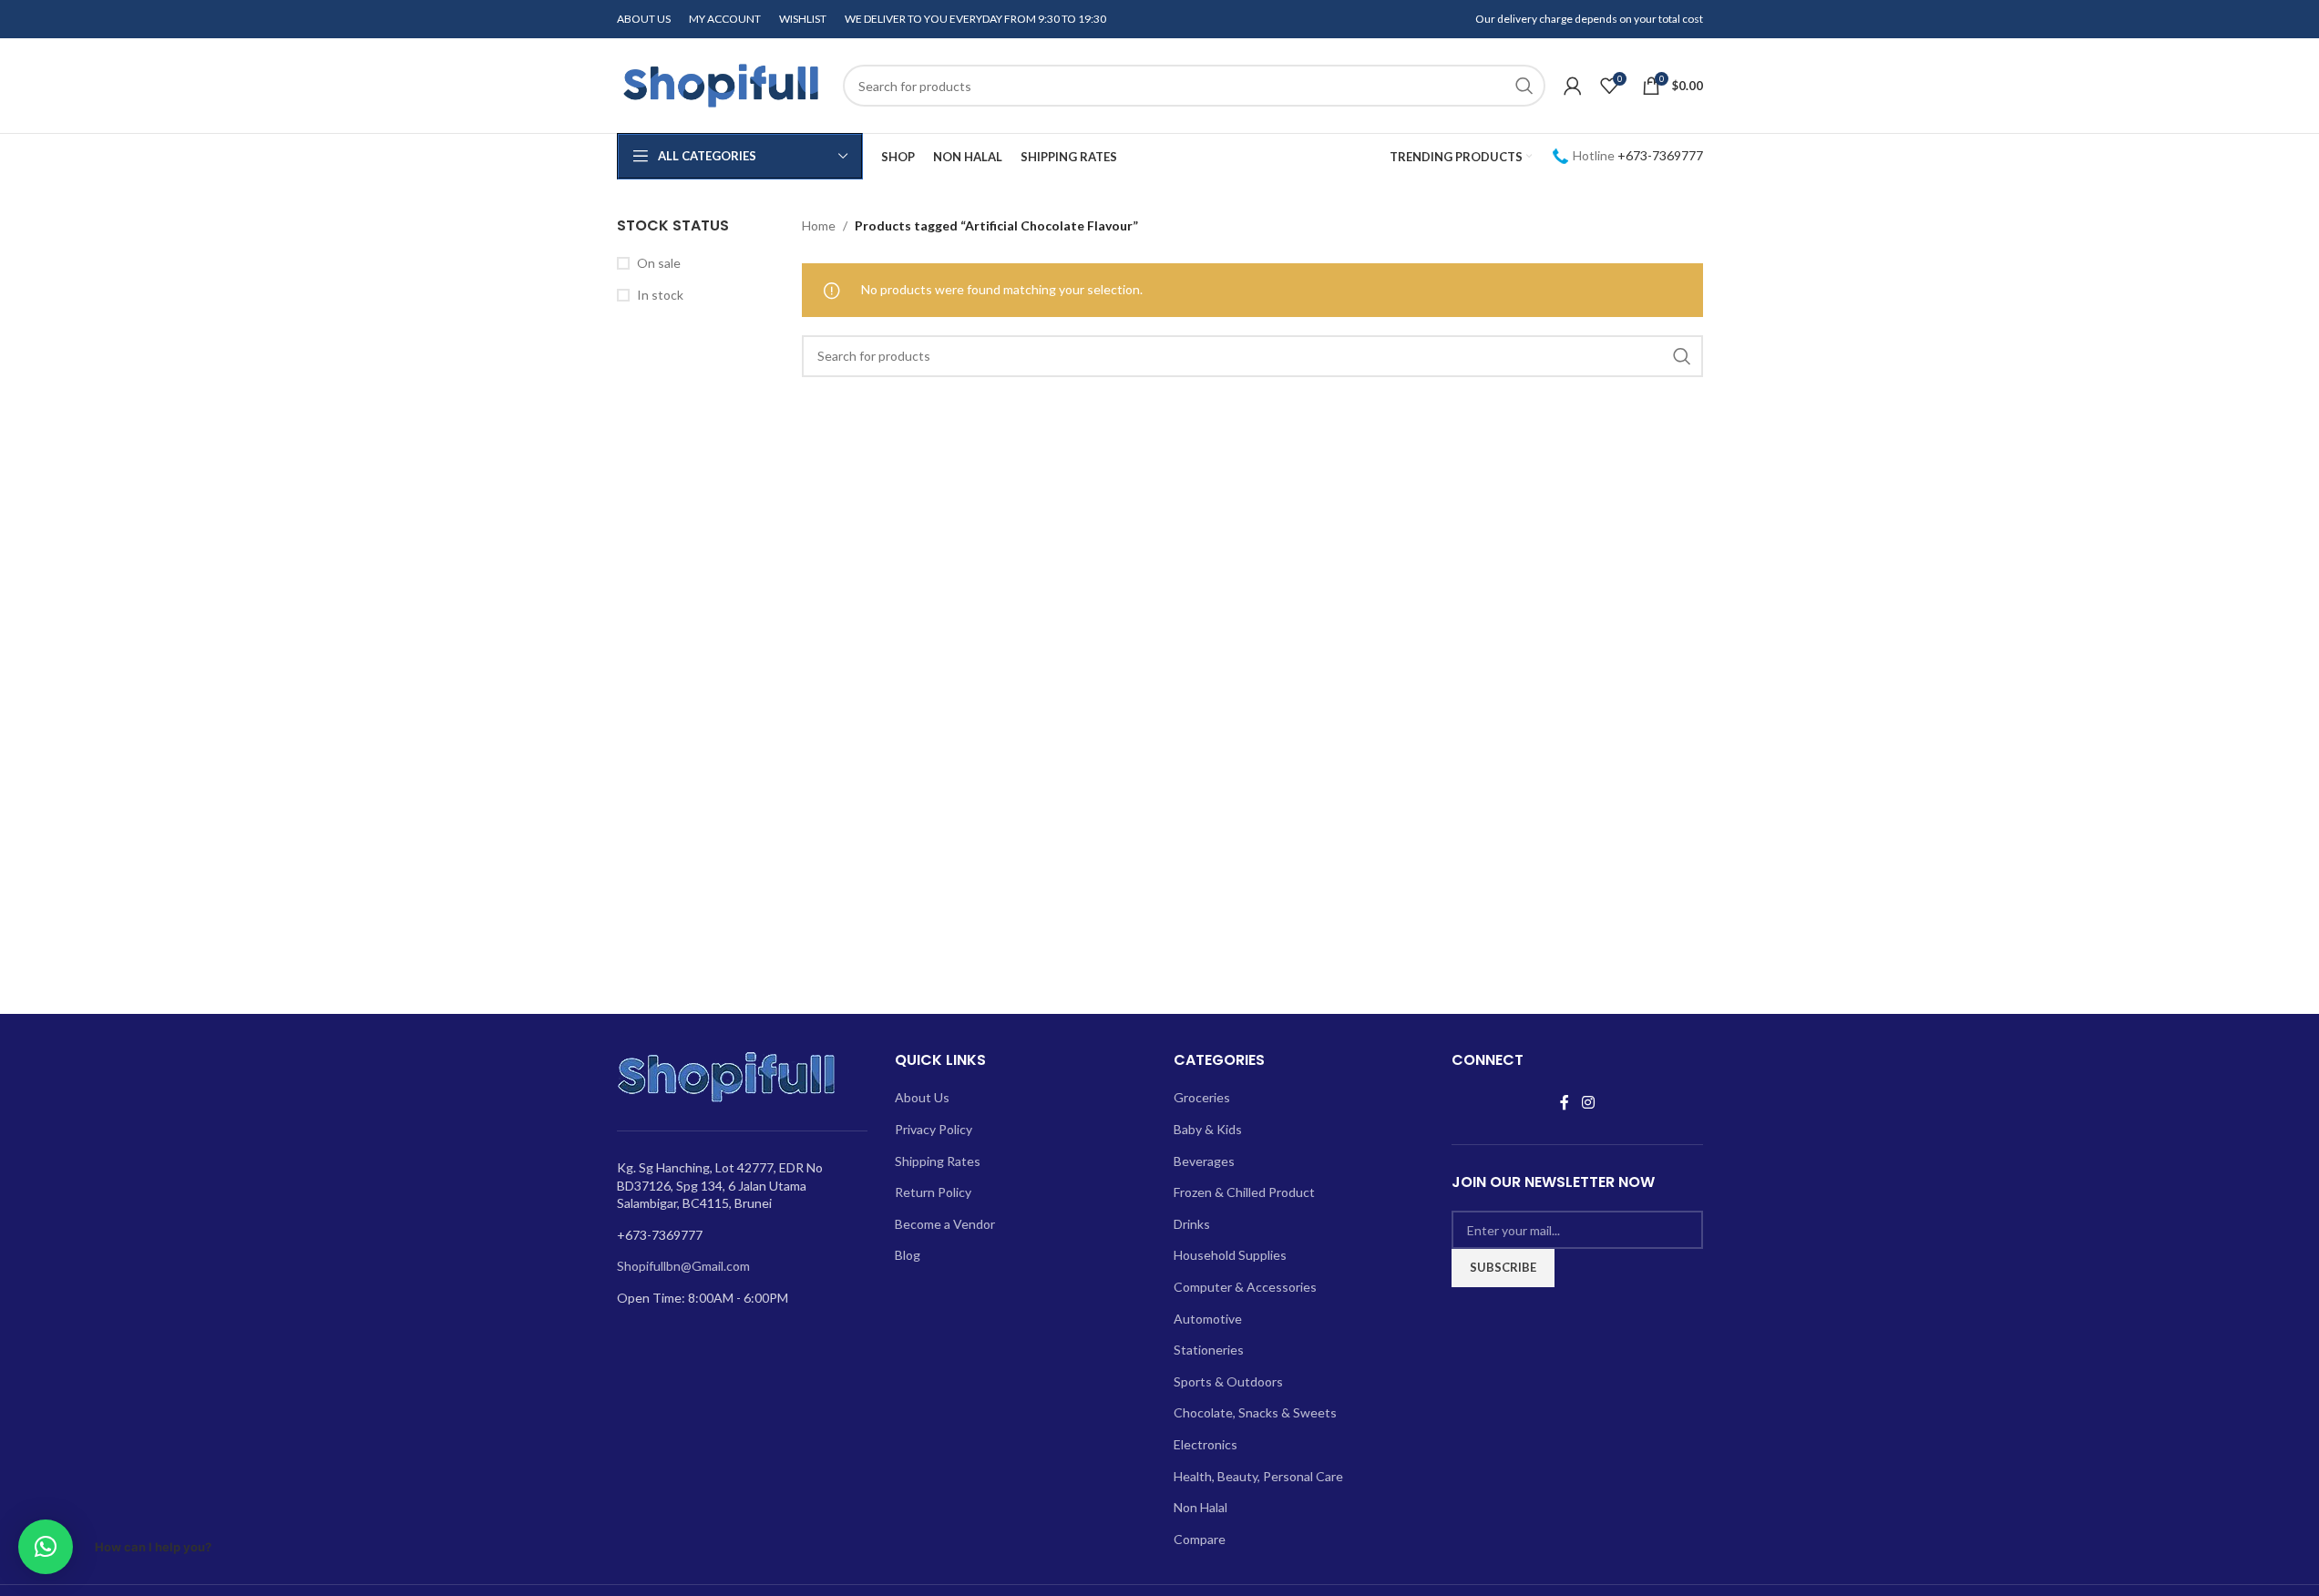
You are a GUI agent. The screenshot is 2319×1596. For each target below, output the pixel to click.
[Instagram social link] (1588, 1102)
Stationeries (1209, 1350)
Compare (1200, 1539)
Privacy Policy (934, 1129)
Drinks (1192, 1224)
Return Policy (933, 1192)
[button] (46, 1547)
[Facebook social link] (1565, 1102)
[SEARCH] (1524, 86)
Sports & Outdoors (1228, 1381)
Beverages (1204, 1161)
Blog (908, 1255)
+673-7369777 (1660, 155)
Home (819, 225)
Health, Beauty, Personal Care (1258, 1476)
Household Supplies (1230, 1255)
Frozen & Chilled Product (1244, 1192)
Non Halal (1201, 1507)
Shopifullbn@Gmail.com (683, 1266)
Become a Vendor (945, 1224)
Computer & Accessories (1245, 1287)
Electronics (1206, 1444)
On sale (659, 263)
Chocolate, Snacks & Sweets (1255, 1412)
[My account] (1573, 86)
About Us (922, 1097)
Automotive (1208, 1319)
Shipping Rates (938, 1161)
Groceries (1202, 1097)
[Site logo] (721, 84)
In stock (660, 295)
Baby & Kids (1208, 1129)
